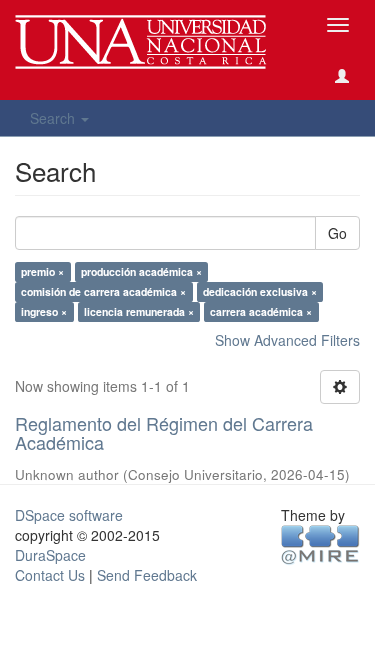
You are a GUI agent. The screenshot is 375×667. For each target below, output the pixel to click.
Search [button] (54, 118)
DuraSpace (50, 555)
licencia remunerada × (139, 311)
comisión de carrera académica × (103, 291)
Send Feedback (147, 575)
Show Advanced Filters (287, 340)
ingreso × (44, 311)
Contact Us (50, 575)
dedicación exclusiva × (260, 291)
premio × (42, 271)
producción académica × (141, 271)
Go (337, 233)
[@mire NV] (320, 543)
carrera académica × (261, 311)
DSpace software (69, 515)
